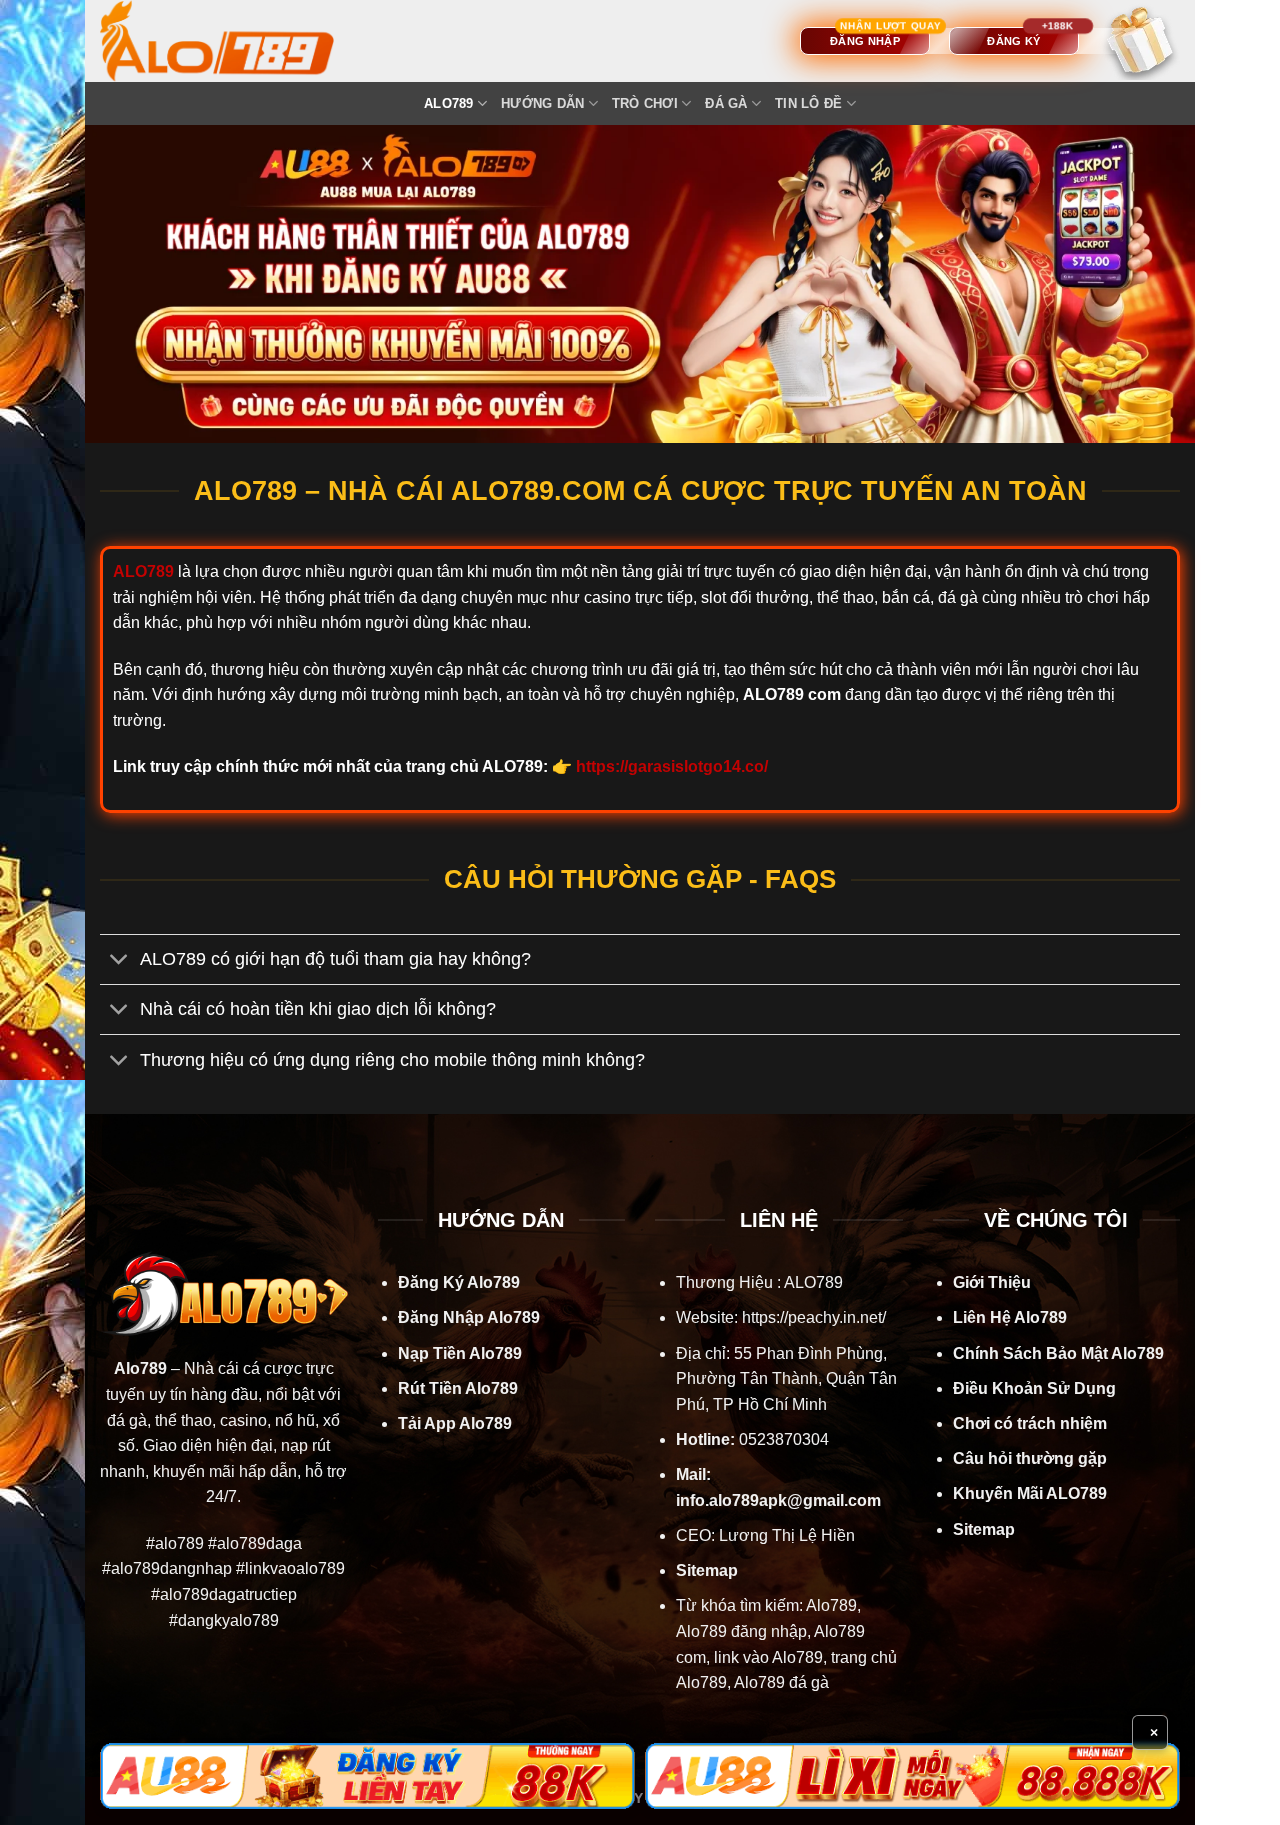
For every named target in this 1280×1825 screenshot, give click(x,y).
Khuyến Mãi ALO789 (1030, 1493)
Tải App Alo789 (455, 1423)
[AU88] (367, 1776)
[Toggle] (119, 961)
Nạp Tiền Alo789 (460, 1353)
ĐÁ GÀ (726, 103)
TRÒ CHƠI (645, 103)
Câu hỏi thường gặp (1030, 1458)
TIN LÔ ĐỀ (808, 103)
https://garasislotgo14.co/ (672, 766)
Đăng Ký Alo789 (459, 1282)
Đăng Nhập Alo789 (469, 1317)
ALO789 (449, 103)
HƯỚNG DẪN (542, 103)
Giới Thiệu (992, 1282)
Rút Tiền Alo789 (458, 1388)
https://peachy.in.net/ (814, 1317)
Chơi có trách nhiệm (1030, 1423)
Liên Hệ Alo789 (1010, 1317)
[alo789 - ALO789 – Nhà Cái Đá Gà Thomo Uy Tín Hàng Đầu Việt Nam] (237, 41)
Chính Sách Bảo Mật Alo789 (1058, 1353)
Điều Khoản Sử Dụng (1034, 1388)
